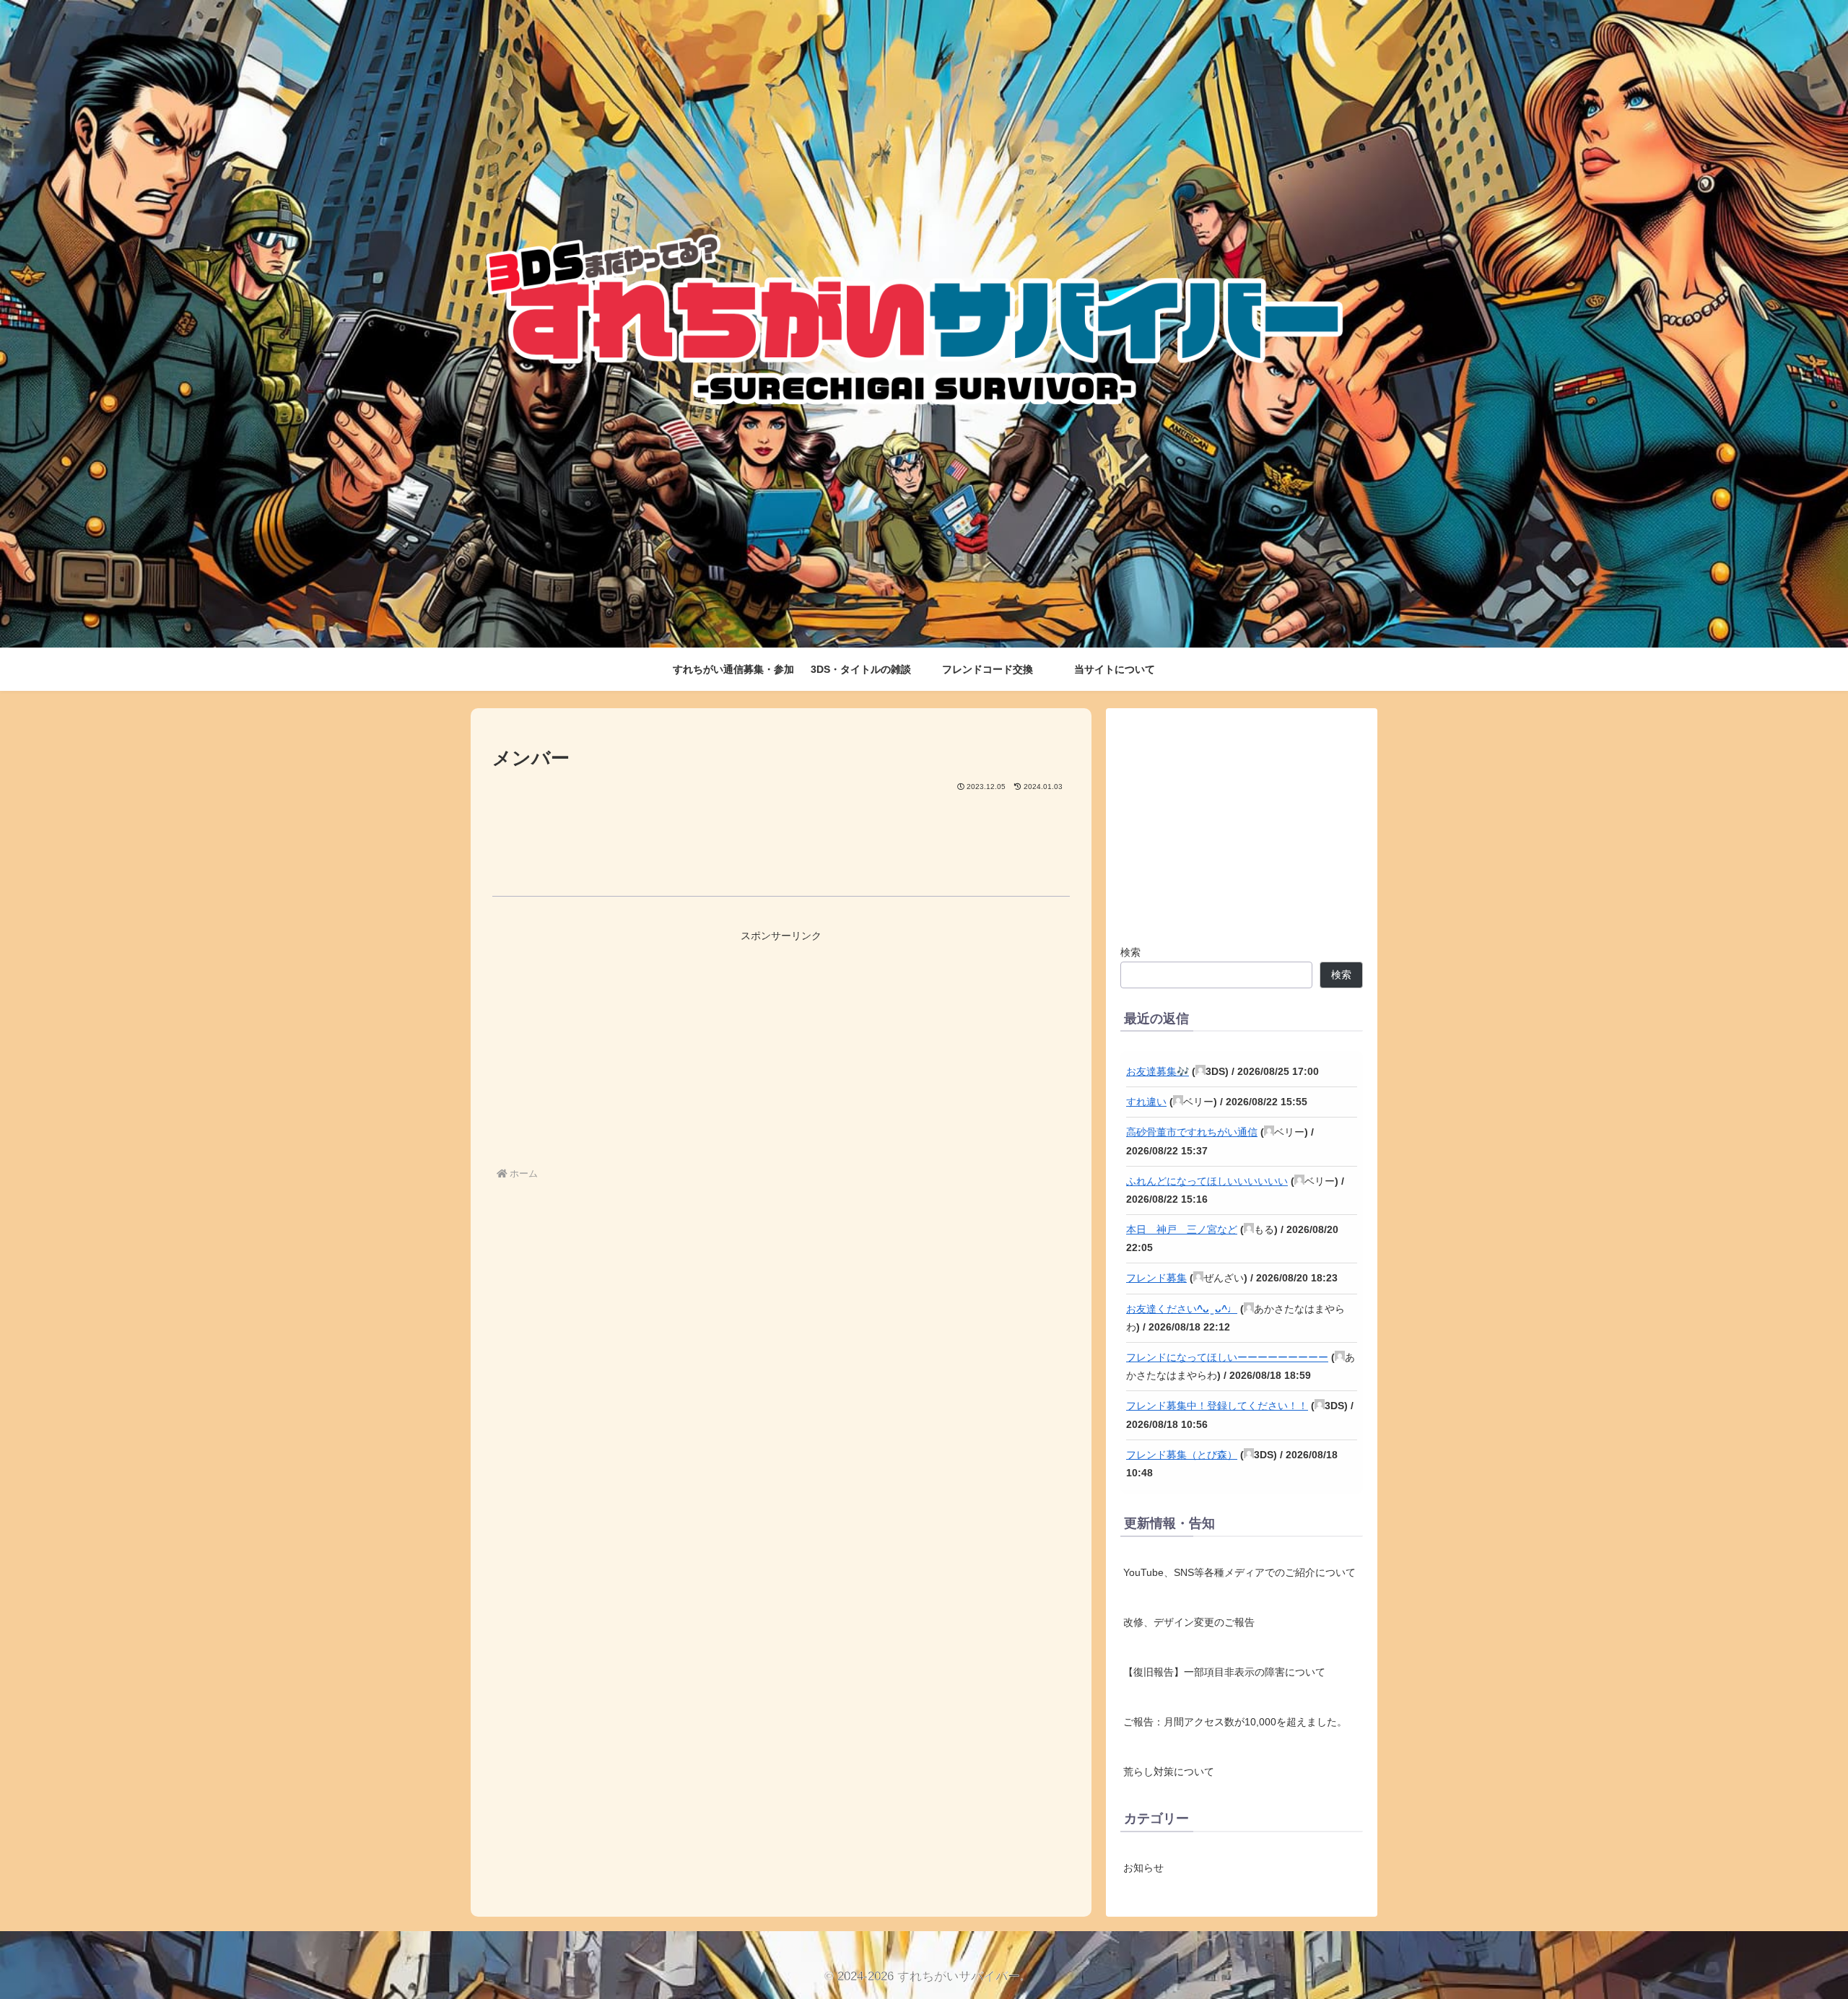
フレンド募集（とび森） (1182, 1455)
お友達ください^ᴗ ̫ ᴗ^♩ (1182, 1309)
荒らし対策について (1169, 1772)
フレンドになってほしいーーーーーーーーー (1227, 1357)
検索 (1130, 952)
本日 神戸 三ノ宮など (1182, 1229)
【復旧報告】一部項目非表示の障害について (1224, 1672)
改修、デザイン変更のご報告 (1189, 1622)
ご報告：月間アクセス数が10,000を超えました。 (1235, 1722)
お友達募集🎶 (1158, 1071)
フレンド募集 (1156, 1278)
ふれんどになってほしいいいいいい (1207, 1181)
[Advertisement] (781, 833)
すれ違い (1146, 1102)
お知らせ (1143, 1867)
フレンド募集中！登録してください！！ (1217, 1406)
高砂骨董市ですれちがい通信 (1192, 1132)
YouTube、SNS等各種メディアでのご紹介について (1239, 1572)
